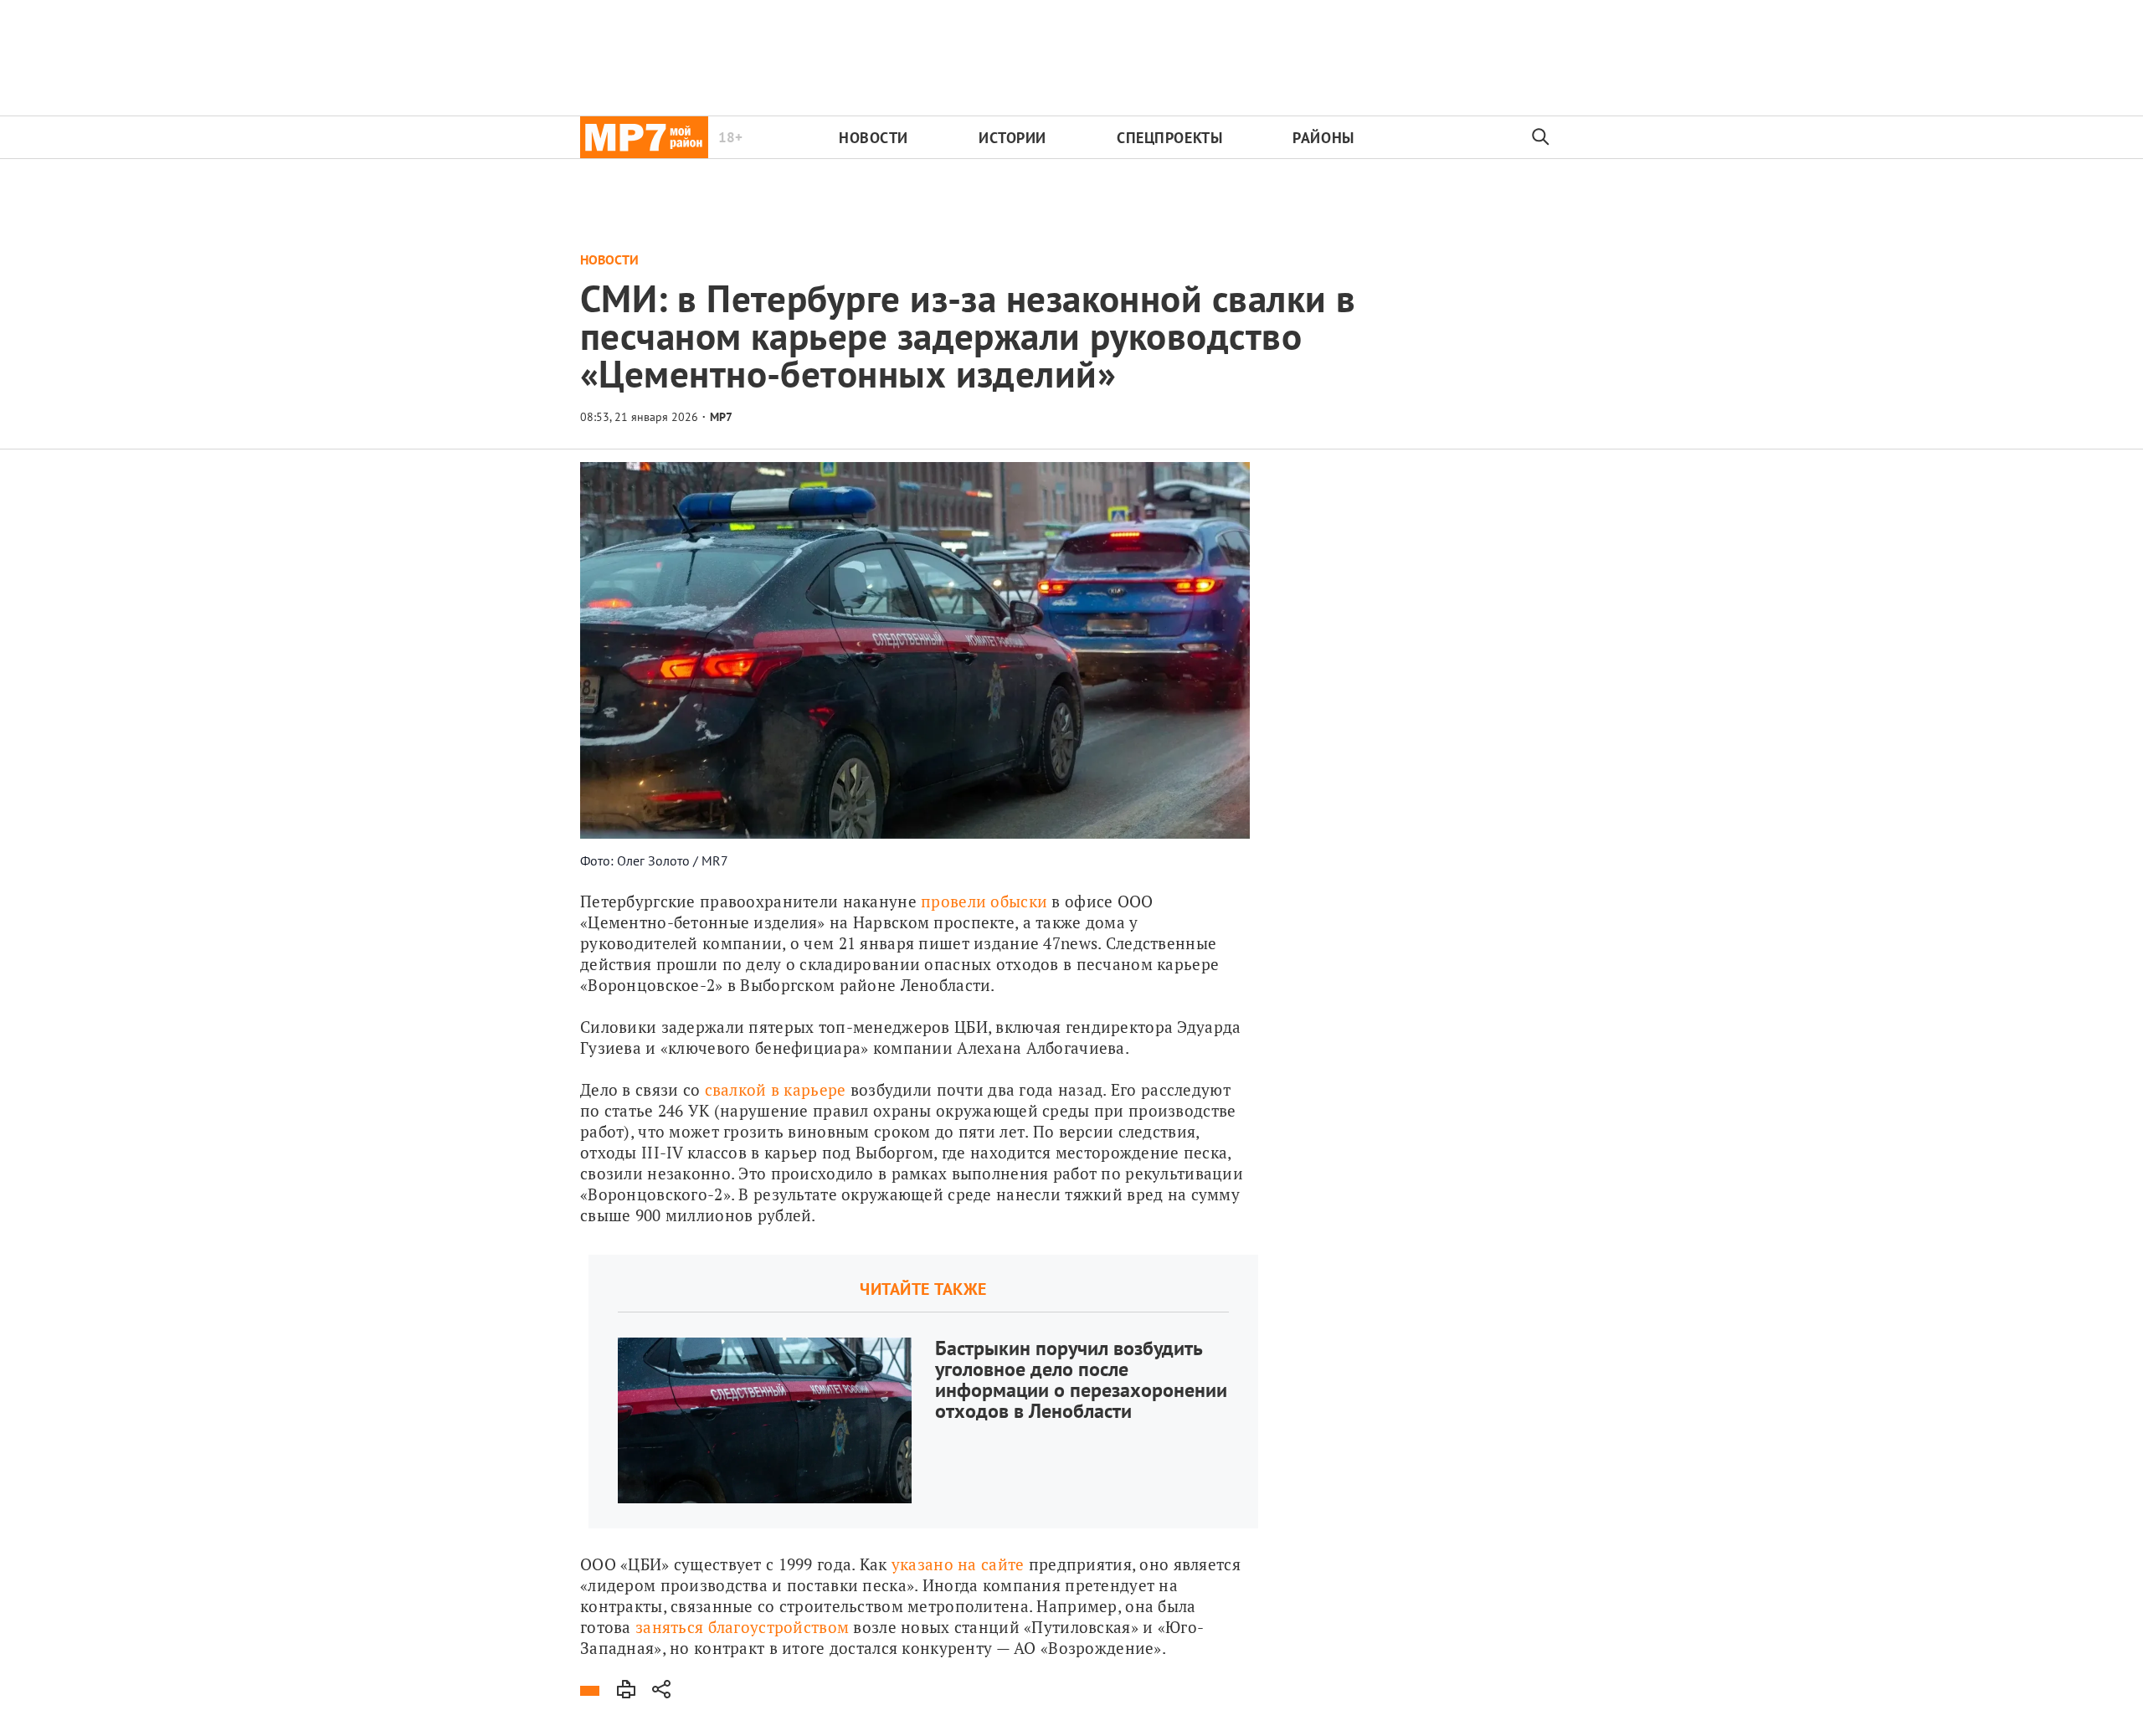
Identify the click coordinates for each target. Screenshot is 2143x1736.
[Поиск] (1541, 137)
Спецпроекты (1169, 138)
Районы (1323, 138)
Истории (1012, 138)
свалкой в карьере (776, 1089)
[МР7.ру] (644, 137)
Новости (874, 138)
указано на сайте (958, 1564)
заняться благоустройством (742, 1627)
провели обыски (984, 901)
